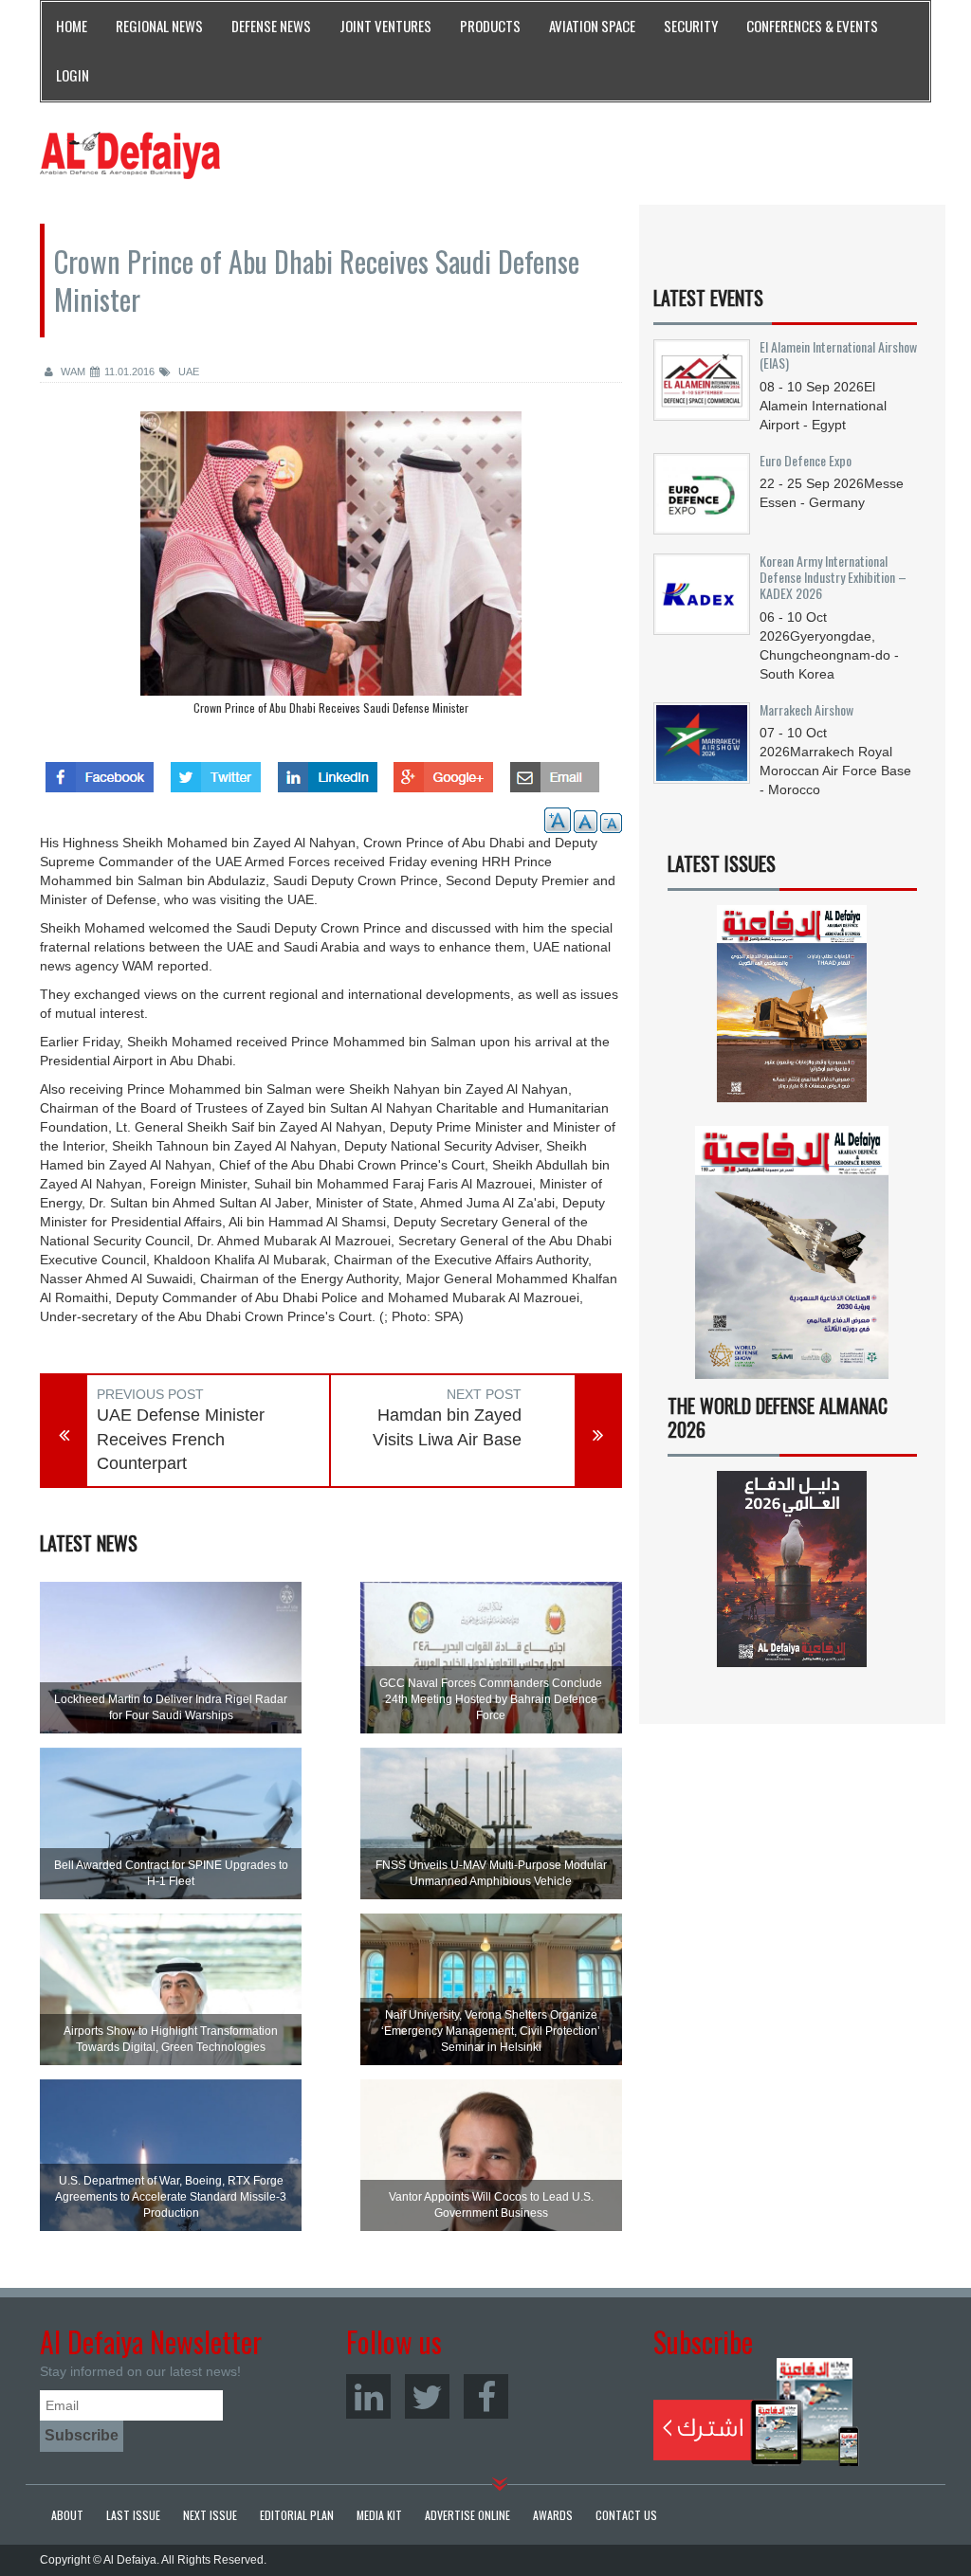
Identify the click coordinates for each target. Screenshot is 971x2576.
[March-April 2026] (792, 1010)
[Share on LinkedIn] (328, 771)
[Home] (130, 154)
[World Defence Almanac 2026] (792, 1569)
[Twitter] (427, 2396)
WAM (72, 372)
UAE (187, 372)
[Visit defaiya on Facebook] (100, 771)
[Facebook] (486, 2396)
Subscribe (756, 2412)
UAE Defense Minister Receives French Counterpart (181, 1439)
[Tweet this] (216, 771)
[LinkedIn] (368, 2396)
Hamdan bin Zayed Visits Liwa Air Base (447, 1427)
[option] (331, 568)
